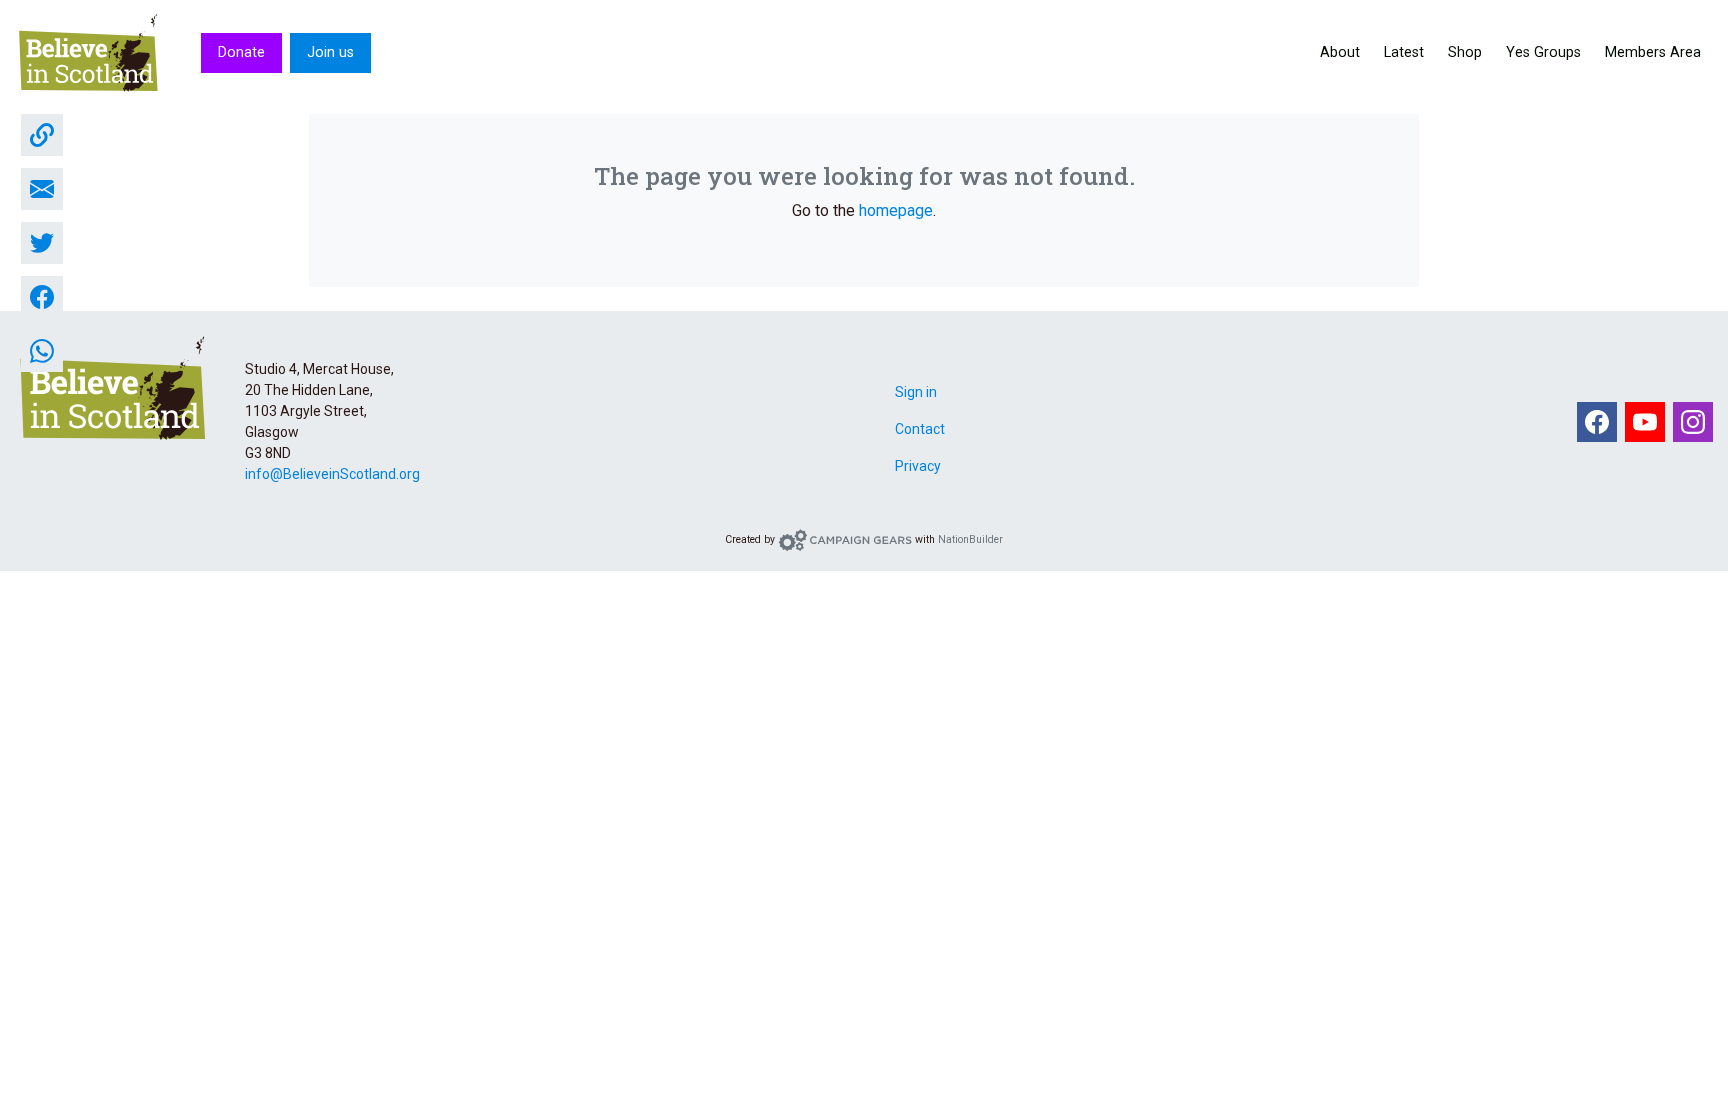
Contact (920, 429)
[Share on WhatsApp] (42, 351)
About (1340, 52)
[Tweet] (42, 243)
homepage (896, 210)
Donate (241, 52)
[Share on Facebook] (42, 297)
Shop (1465, 52)
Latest (1404, 52)
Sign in (916, 392)
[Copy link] (42, 135)
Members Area (1653, 52)
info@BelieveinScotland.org (332, 474)
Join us (330, 52)
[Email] (42, 189)
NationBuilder (970, 539)
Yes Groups (1543, 52)
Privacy (918, 466)
